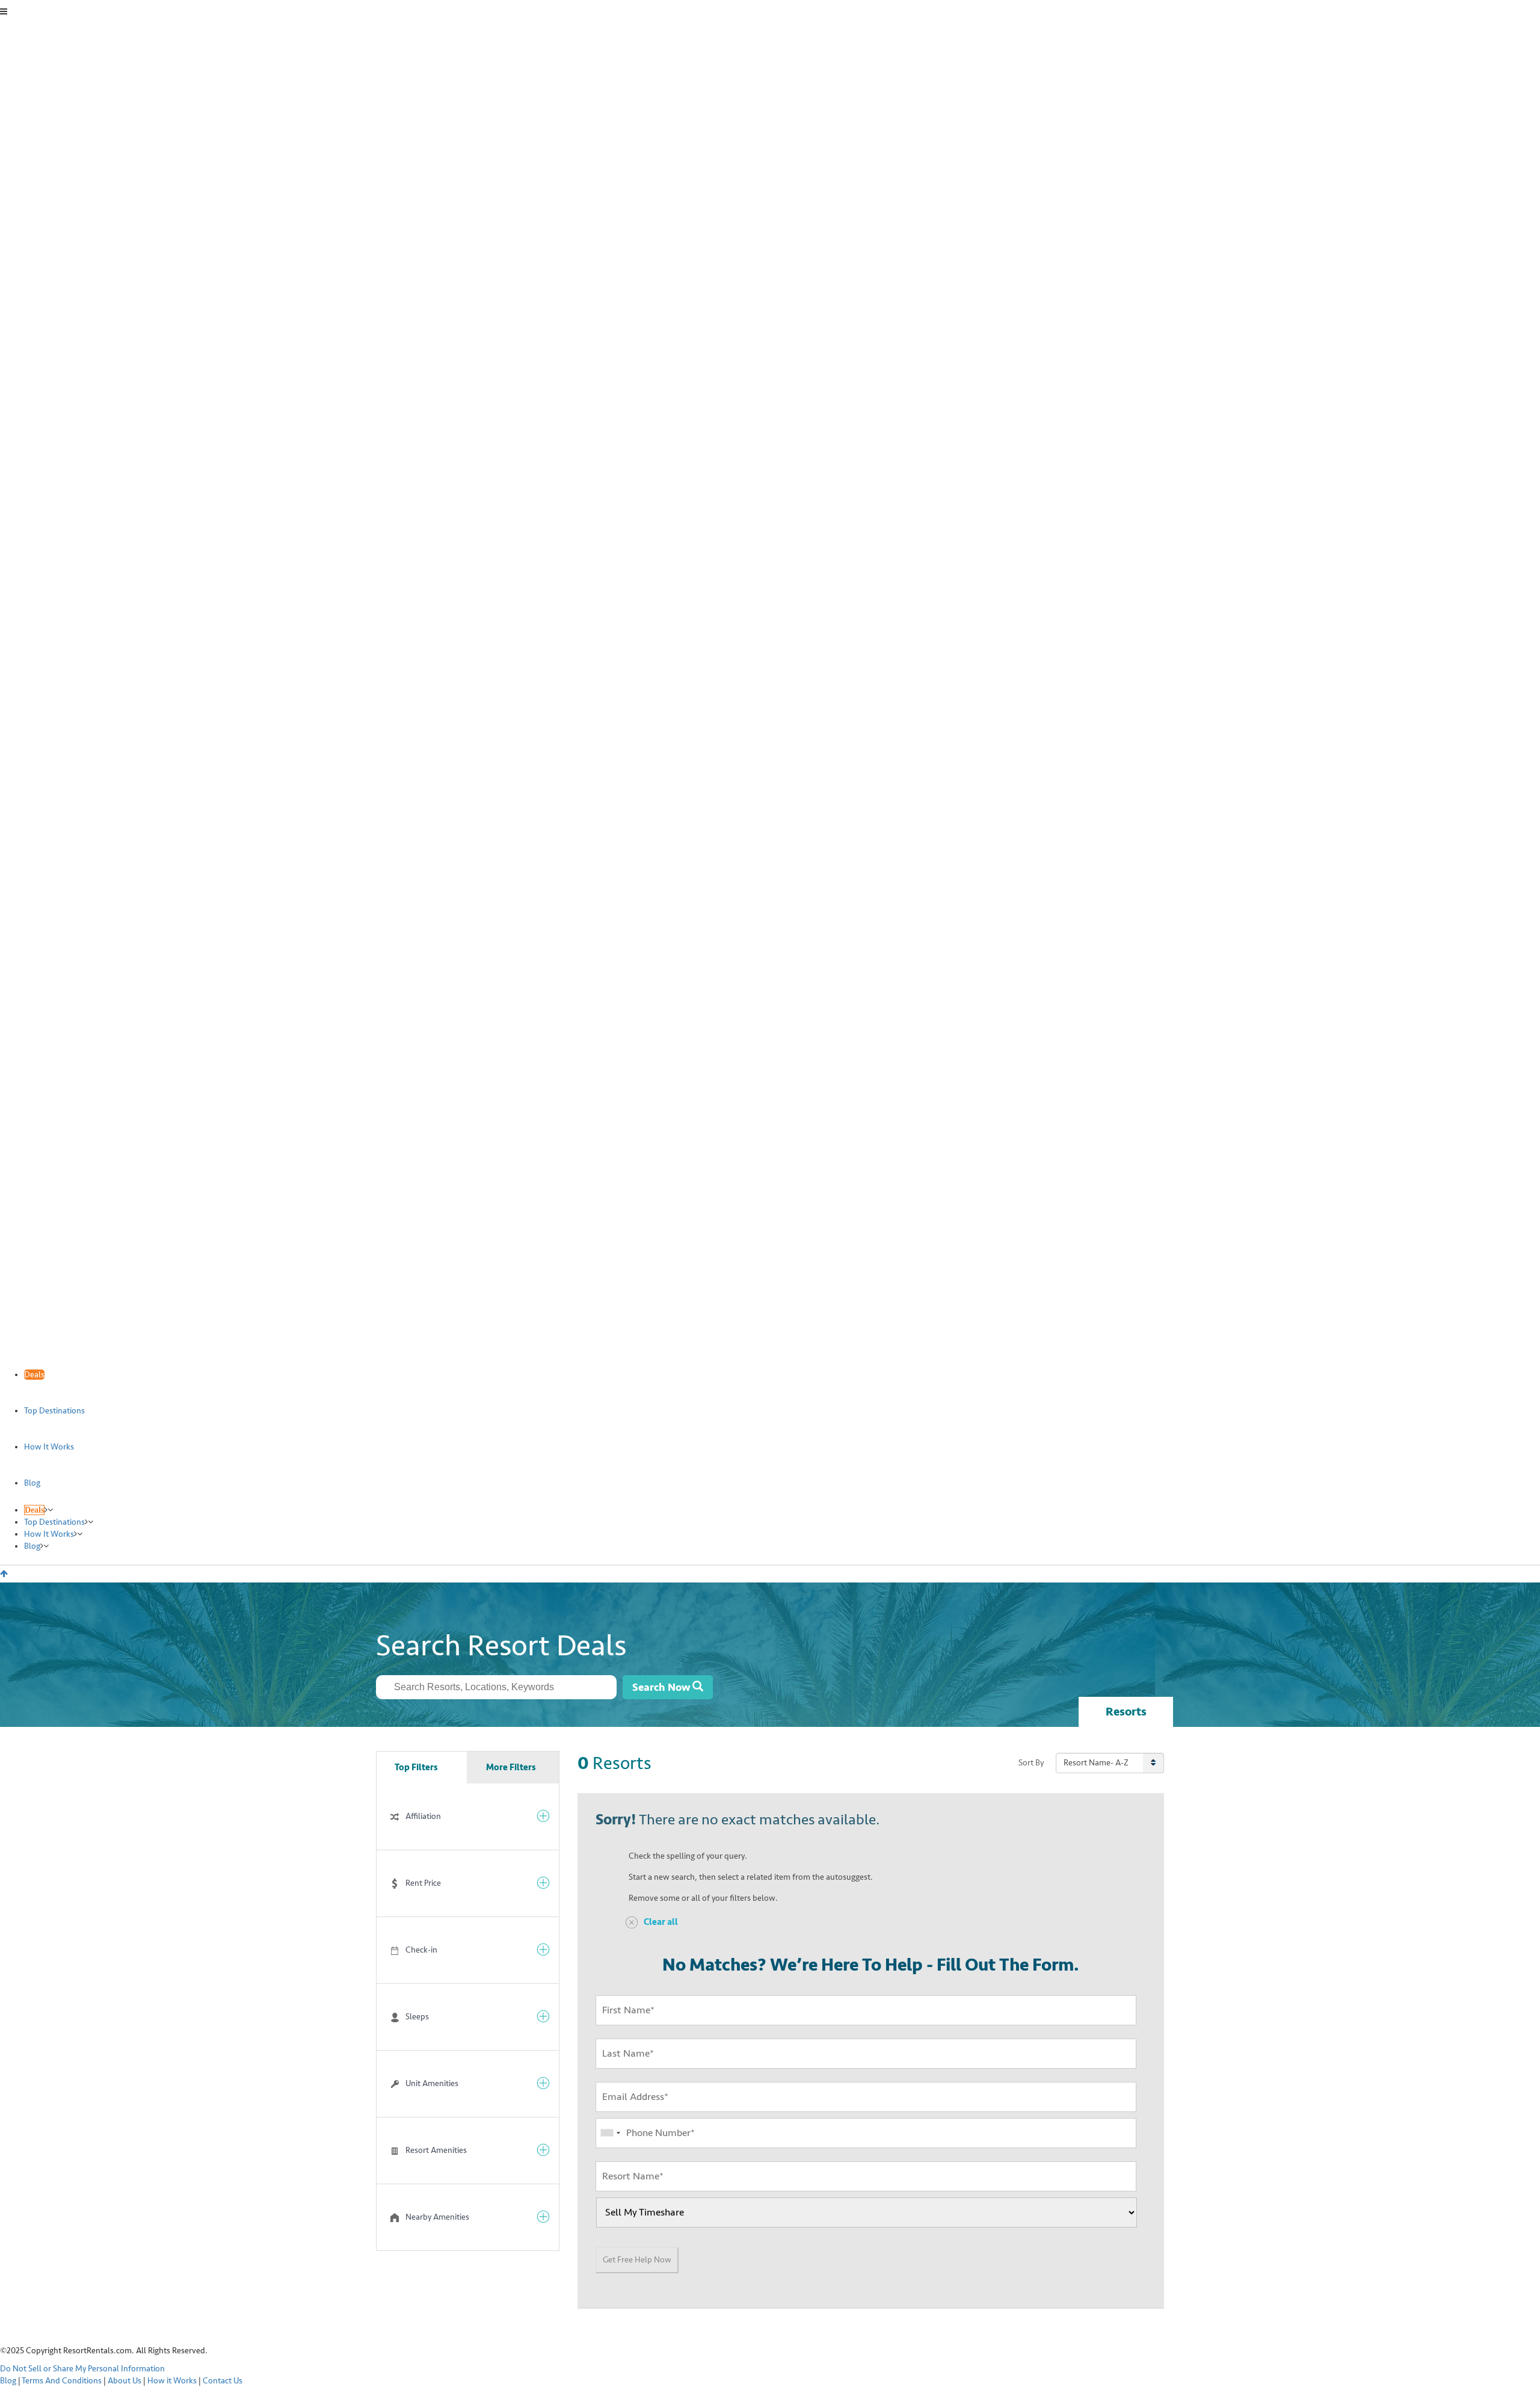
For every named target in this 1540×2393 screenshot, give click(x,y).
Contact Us (223, 2381)
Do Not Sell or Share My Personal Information (82, 2369)
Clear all (661, 1922)
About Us (125, 2381)
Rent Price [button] (423, 1883)
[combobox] (496, 1687)
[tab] (468, 1817)
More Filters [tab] (511, 1768)
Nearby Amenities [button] (437, 2217)
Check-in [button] (421, 1950)
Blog (8, 2381)
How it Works (172, 2381)
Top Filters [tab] (416, 1768)
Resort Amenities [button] (436, 2150)
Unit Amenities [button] (432, 2083)
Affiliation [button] (423, 1816)
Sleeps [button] (417, 2017)
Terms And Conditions (62, 2381)
